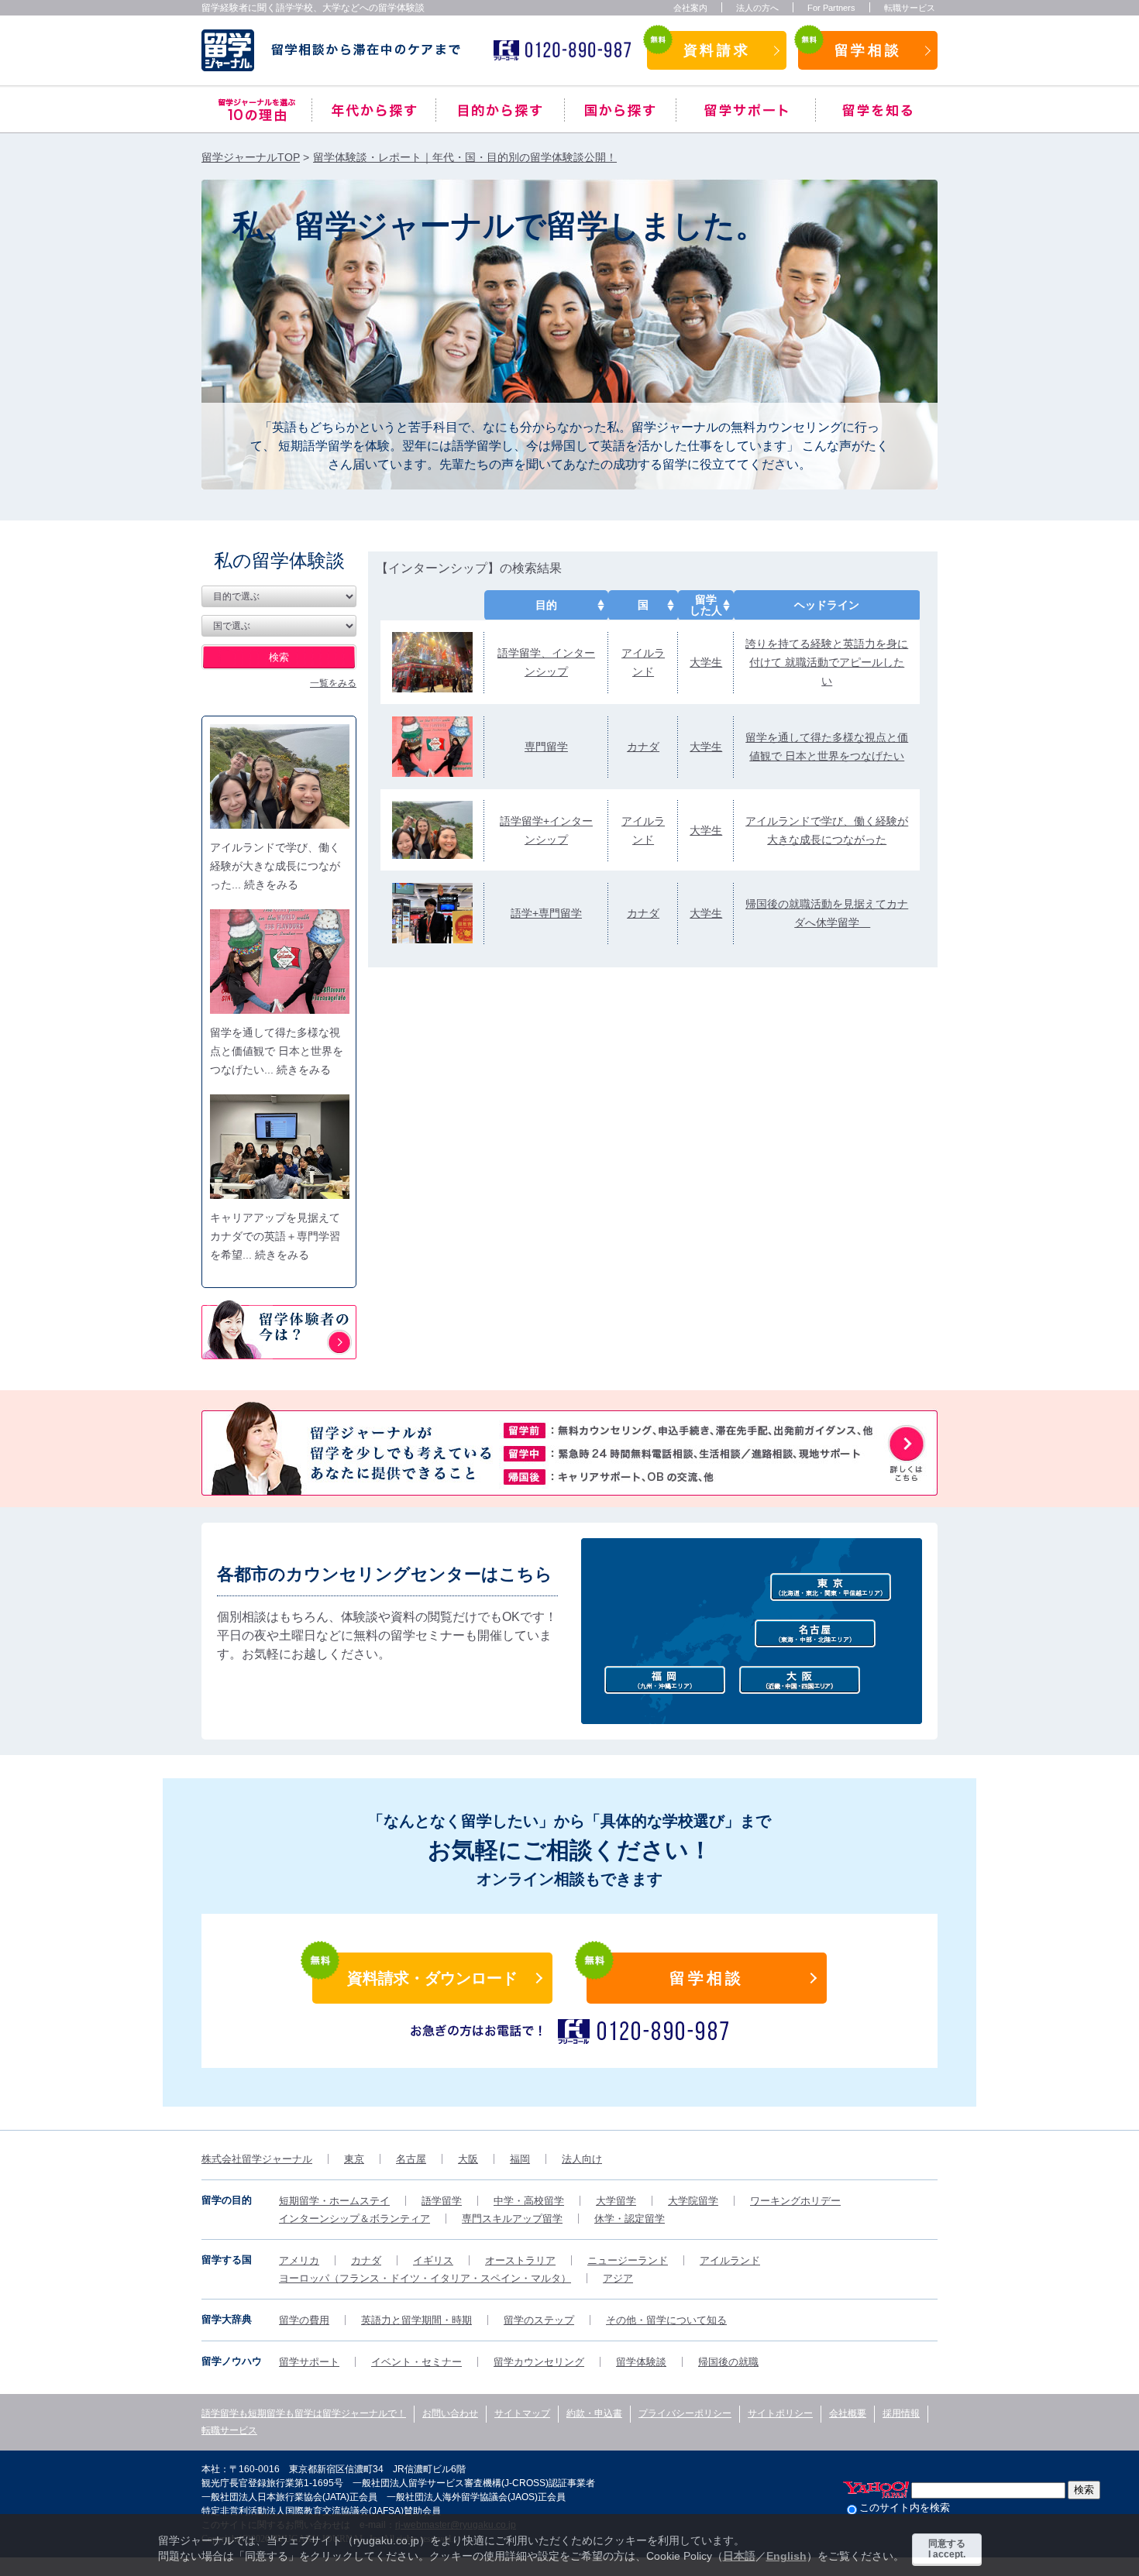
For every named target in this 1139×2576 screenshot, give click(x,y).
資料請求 (717, 50)
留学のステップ (539, 2320)
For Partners (831, 8)
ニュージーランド (628, 2260)
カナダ (643, 747)
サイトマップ (522, 2413)
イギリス (433, 2260)
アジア (618, 2278)
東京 (354, 2159)
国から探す (620, 110)
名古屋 (411, 2159)
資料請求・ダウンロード (432, 1978)
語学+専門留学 (546, 913)
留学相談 (868, 50)
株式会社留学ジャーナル (257, 2159)
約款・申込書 (594, 2413)
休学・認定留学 (630, 2219)
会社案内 (690, 8)
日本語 (739, 2556)
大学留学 (616, 2201)
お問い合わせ (450, 2413)
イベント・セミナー (416, 2362)
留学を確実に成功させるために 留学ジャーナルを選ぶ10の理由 (256, 110)
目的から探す (500, 110)
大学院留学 (693, 2201)
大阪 (468, 2159)
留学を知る (877, 110)
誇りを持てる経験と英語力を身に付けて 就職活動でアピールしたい (827, 662)
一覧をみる (333, 683)
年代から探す (374, 110)
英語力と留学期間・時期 (416, 2320)
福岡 (520, 2159)
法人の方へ (757, 8)
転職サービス (910, 8)
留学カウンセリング (539, 2362)
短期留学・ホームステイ (334, 2201)
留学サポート (746, 110)
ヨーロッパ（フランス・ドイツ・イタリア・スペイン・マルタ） (425, 2278)
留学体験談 (641, 2362)
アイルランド (730, 2260)
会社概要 (848, 2413)
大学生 (706, 662)
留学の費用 (304, 2320)
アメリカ (299, 2260)
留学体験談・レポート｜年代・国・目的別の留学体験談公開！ (465, 157)
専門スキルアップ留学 (512, 2219)
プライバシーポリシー (685, 2413)
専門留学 (546, 747)
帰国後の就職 (728, 2362)
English (786, 2556)
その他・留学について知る (666, 2320)
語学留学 (442, 2201)
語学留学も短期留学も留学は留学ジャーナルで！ (304, 2413)
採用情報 (901, 2413)
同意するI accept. (947, 2549)
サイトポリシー (780, 2413)
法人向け (582, 2159)
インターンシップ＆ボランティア (354, 2219)
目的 (546, 605)
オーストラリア (520, 2260)
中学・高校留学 (529, 2201)
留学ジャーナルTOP (251, 157)
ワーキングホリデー (795, 2201)
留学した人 (706, 605)
